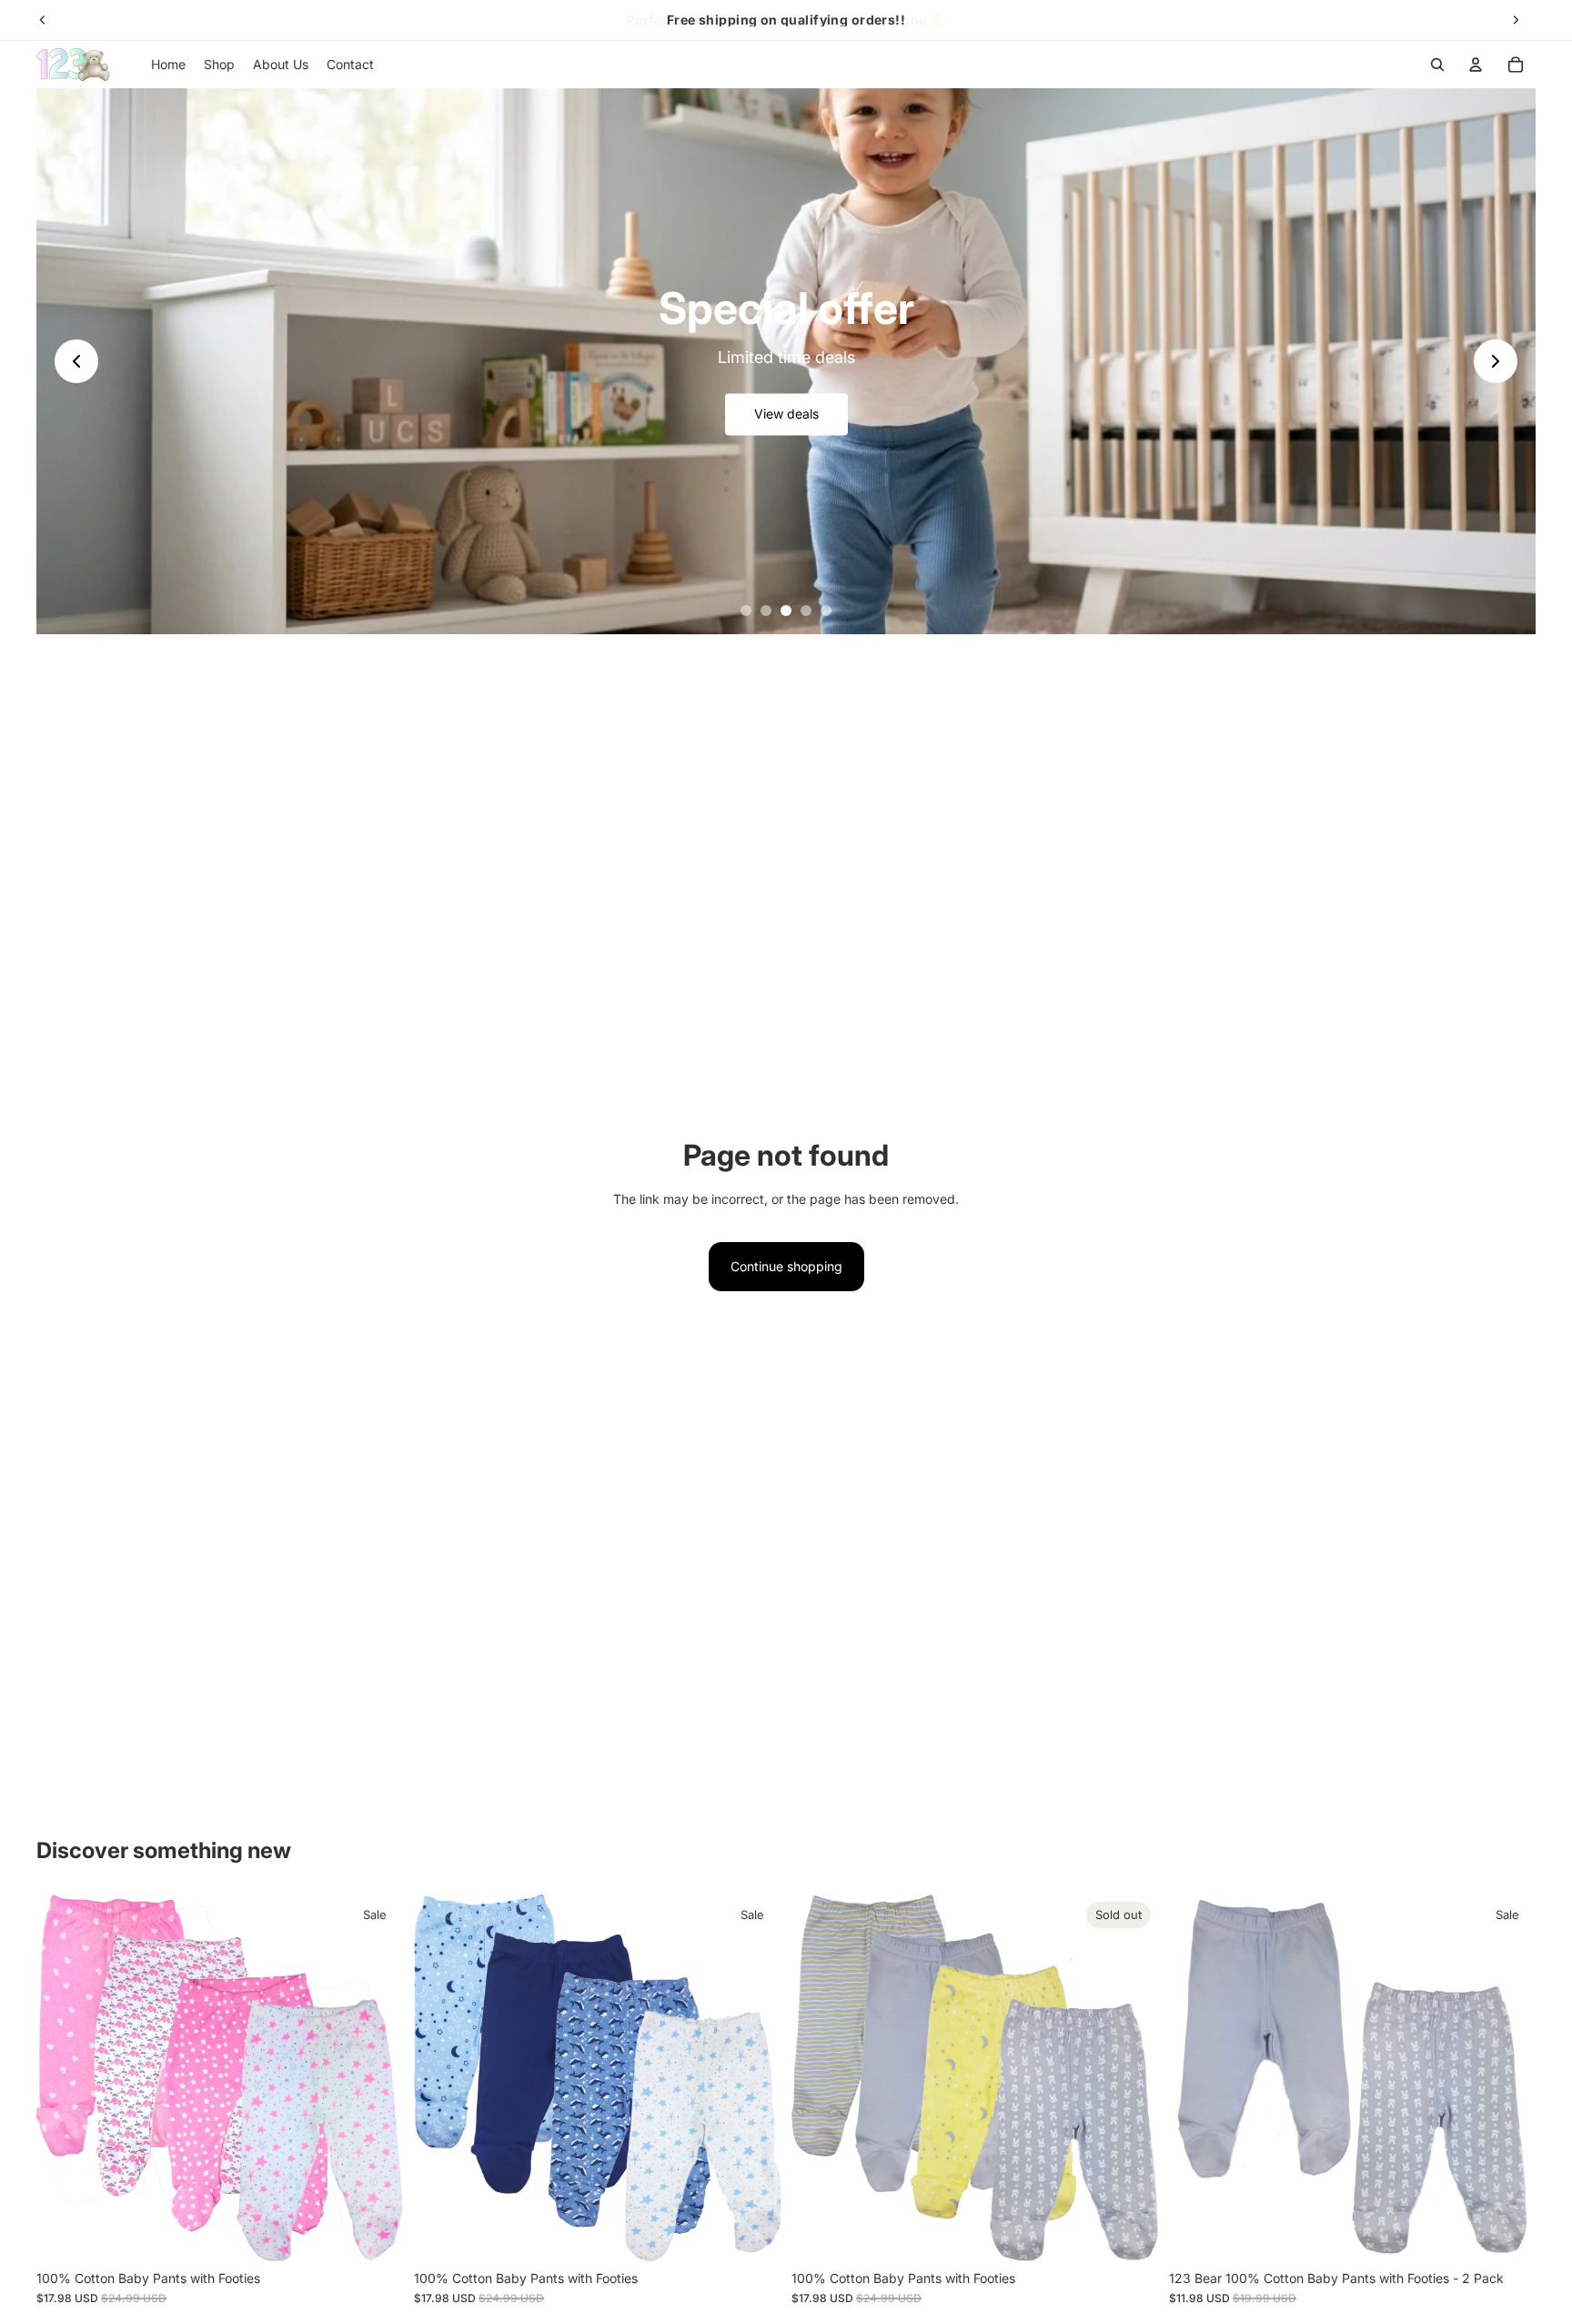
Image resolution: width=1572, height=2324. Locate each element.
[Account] (1476, 65)
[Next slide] (1516, 20)
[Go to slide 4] (806, 611)
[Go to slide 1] (746, 611)
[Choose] (375, 2233)
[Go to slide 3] (786, 611)
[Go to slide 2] (766, 611)
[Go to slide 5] (826, 611)
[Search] (1437, 65)
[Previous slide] (43, 20)
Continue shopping (786, 1266)
